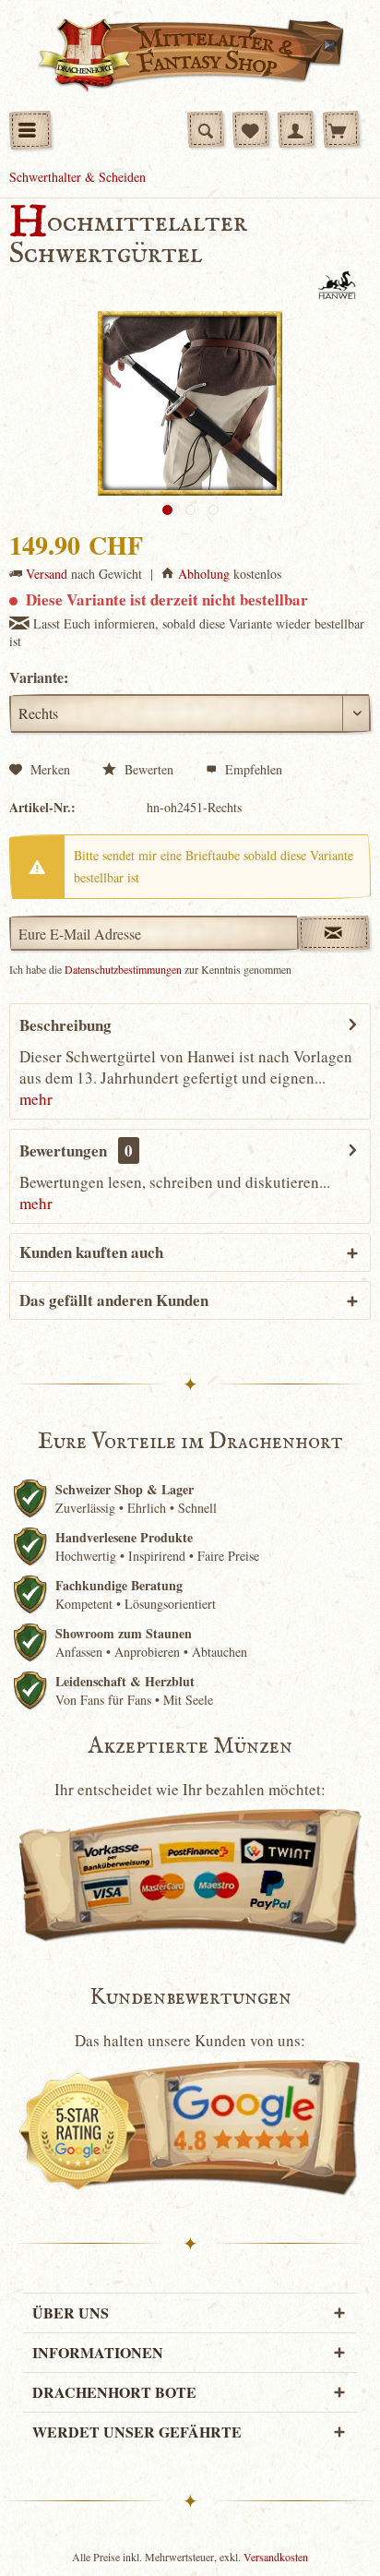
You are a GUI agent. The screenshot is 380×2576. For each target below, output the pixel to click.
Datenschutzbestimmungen (123, 969)
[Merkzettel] (251, 129)
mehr (36, 1099)
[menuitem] (30, 130)
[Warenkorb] (341, 129)
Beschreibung (65, 1025)
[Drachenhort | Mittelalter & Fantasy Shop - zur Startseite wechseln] (190, 55)
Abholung (204, 574)
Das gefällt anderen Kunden (114, 1300)
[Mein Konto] (296, 129)
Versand (47, 574)
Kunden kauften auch (91, 1252)
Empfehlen (252, 769)
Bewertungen (63, 1150)
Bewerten (147, 769)
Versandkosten (276, 2557)
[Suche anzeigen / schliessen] (206, 129)
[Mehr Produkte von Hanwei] (337, 286)
